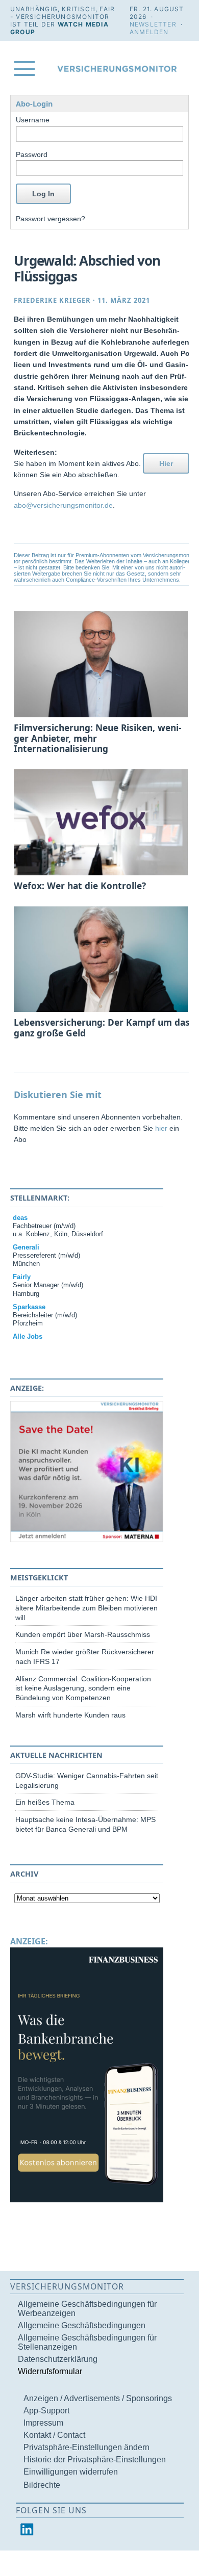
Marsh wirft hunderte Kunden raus (70, 1715)
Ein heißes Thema (45, 1802)
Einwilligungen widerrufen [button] (71, 2472)
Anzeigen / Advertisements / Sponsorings (98, 2398)
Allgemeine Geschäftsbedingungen (82, 2325)
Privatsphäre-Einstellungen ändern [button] (86, 2447)
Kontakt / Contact (54, 2435)
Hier (166, 463)
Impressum (43, 2423)
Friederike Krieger (52, 300)
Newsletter (153, 24)
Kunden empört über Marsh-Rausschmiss (83, 1634)
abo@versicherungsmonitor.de (63, 505)
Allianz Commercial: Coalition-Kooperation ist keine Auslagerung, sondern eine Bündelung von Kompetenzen (83, 1688)
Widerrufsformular (50, 2371)
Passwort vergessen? (51, 219)
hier (161, 1128)
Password (32, 154)
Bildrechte (42, 2485)
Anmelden (149, 32)
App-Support (46, 2411)
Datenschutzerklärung (58, 2359)
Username (33, 120)
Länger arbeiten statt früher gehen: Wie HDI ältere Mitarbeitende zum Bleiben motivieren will (86, 1608)
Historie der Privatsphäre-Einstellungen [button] (95, 2460)
